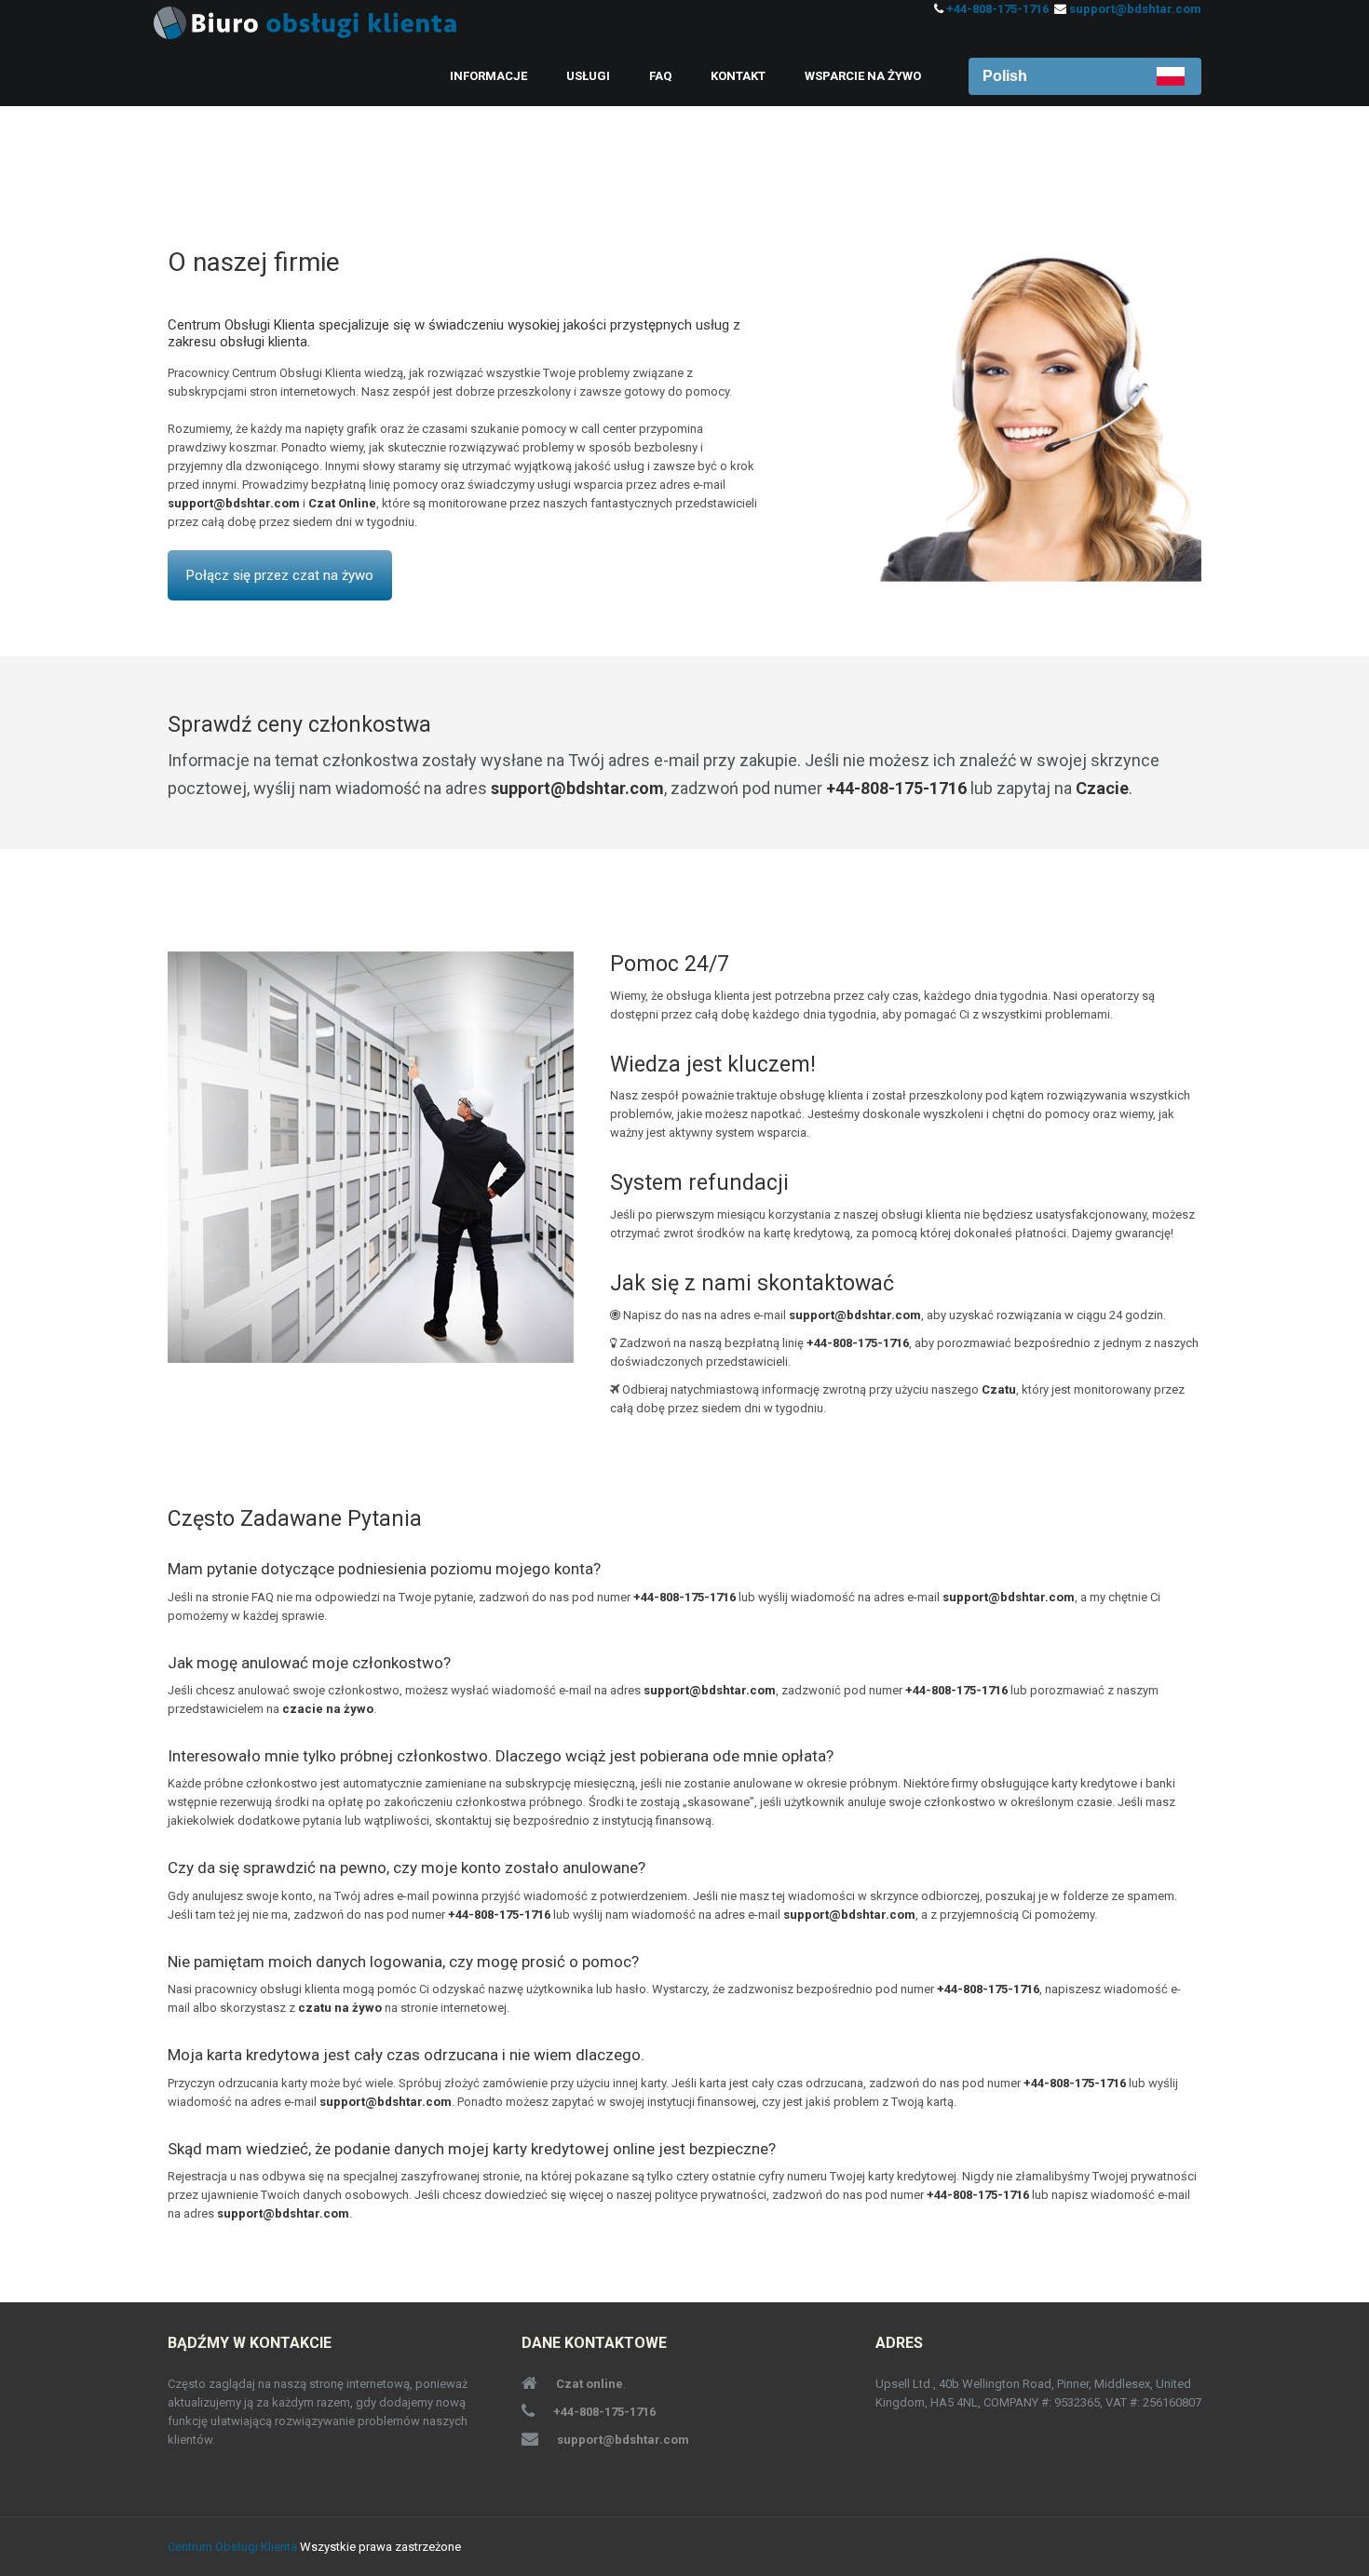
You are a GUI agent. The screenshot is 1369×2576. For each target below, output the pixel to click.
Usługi (588, 76)
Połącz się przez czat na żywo (280, 575)
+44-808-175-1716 (997, 9)
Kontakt (738, 76)
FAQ (660, 76)
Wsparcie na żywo (863, 76)
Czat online (590, 2384)
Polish (1005, 76)
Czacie (1102, 788)
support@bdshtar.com (1135, 9)
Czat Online (342, 503)
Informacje (488, 76)
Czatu (999, 1389)
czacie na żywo (328, 1709)
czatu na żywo (340, 2008)
